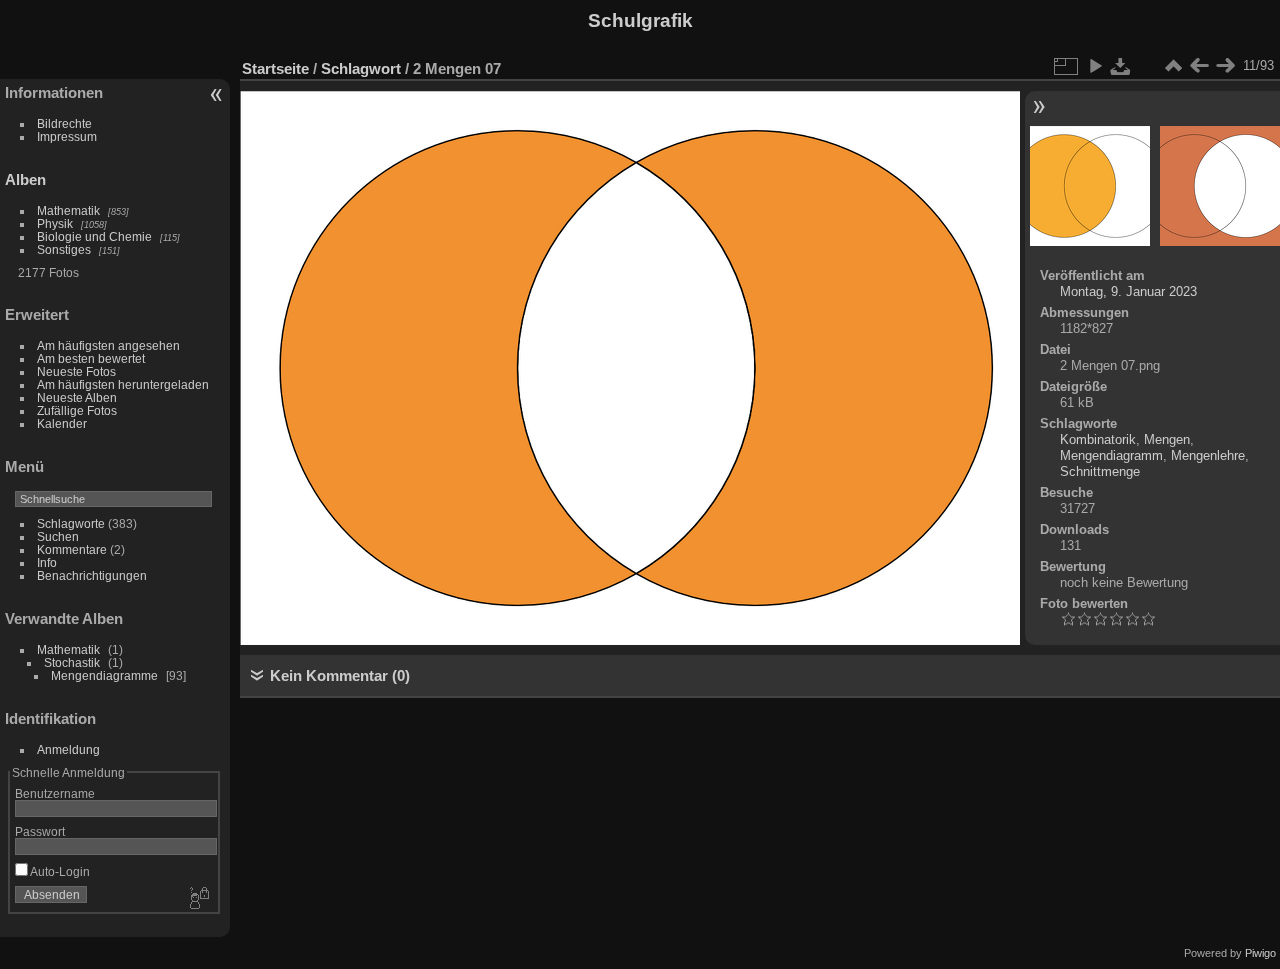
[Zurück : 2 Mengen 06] (1199, 66)
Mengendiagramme (104, 675)
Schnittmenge (1100, 471)
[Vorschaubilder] (1173, 66)
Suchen (58, 536)
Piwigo (1260, 953)
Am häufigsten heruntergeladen (123, 384)
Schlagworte (71, 523)
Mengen (1167, 439)
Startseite (275, 68)
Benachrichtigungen (92, 575)
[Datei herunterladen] (1121, 66)
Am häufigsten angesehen (108, 345)
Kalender (62, 423)
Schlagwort (361, 68)
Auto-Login (59, 871)
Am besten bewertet (91, 358)
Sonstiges (64, 249)
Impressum (67, 136)
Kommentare (72, 549)
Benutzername (55, 793)
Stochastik (72, 662)
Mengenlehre (1208, 455)
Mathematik (68, 210)
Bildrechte (64, 123)
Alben (25, 179)
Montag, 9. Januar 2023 (1128, 291)
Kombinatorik (1098, 439)
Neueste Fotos (76, 371)
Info (47, 562)
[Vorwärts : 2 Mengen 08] (1225, 66)
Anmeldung (68, 749)
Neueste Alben (77, 397)
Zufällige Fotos (77, 410)
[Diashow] (1095, 66)
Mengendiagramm (1111, 455)
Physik (55, 223)
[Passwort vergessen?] (198, 899)
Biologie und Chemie (94, 236)
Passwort (40, 831)
